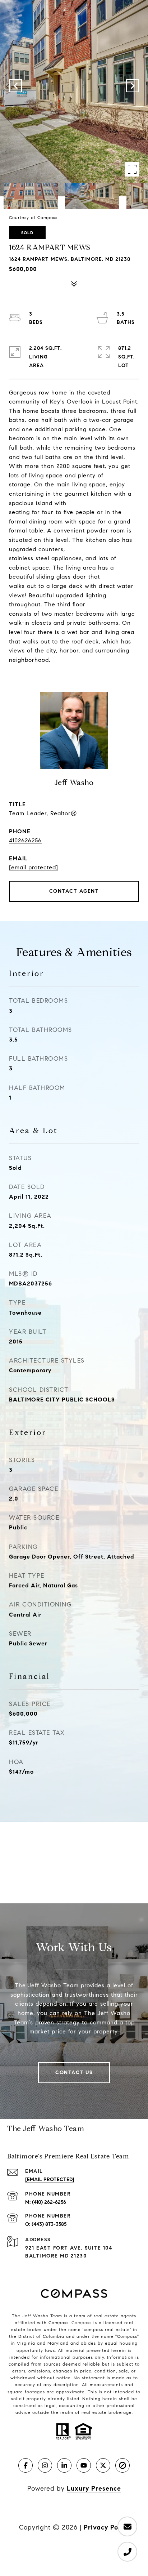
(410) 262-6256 (49, 2202)
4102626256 (25, 840)
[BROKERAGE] (122, 2465)
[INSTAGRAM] (45, 2465)
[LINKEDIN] (64, 2465)
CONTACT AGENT (74, 891)
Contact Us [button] (74, 2073)
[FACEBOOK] (26, 2465)
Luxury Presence (94, 2488)
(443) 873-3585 (49, 2224)
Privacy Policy (107, 2527)
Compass (82, 2323)
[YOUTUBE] (84, 2465)
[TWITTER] (103, 2465)
